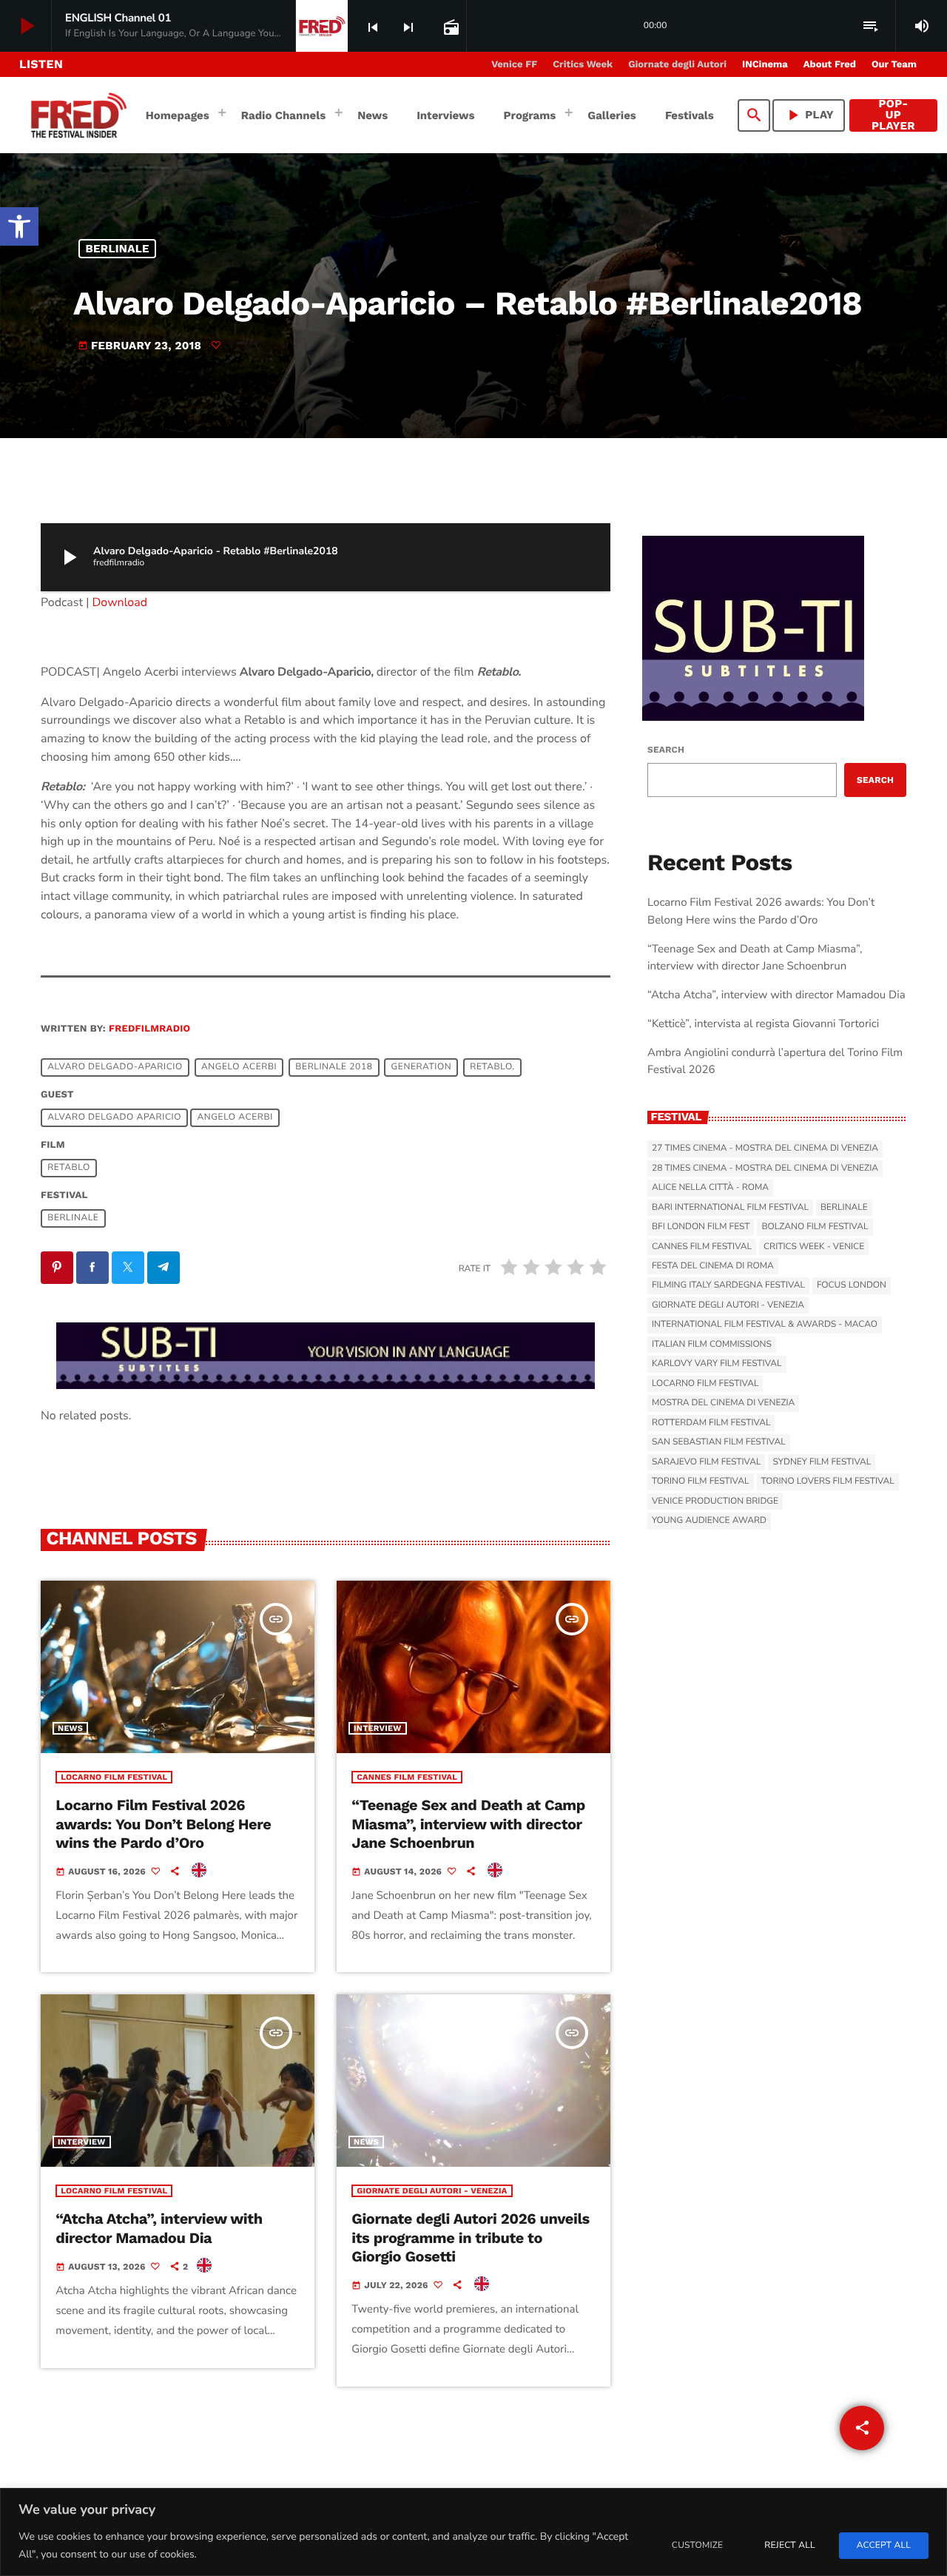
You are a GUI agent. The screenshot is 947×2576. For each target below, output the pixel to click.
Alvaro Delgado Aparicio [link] (114, 1117)
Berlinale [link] (118, 249)
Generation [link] (422, 1067)
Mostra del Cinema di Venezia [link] (723, 1403)
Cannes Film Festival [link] (407, 1777)
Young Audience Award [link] (709, 1521)
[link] (19, 226)
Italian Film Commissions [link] (712, 1345)
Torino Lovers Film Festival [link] (828, 1482)
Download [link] (120, 602)
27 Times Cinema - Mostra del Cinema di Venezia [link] (765, 1149)
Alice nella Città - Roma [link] (710, 1188)
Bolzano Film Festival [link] (815, 1227)
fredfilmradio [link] (149, 1029)
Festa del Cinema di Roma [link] (713, 1266)
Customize (697, 2546)
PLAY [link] (809, 115)
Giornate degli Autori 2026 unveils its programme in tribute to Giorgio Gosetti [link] (470, 2237)
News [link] (70, 1728)
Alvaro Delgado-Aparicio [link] (115, 1067)
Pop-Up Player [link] (893, 115)
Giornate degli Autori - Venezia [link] (432, 2191)
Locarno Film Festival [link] (114, 1777)
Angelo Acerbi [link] (239, 1067)
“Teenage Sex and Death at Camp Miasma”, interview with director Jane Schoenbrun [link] (468, 1823)
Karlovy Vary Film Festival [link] (717, 1364)
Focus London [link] (852, 1285)
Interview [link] (378, 1728)
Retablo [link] (69, 1168)
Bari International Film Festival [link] (730, 1208)
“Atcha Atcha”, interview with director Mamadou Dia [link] (159, 2228)
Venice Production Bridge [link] (715, 1501)
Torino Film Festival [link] (701, 1482)
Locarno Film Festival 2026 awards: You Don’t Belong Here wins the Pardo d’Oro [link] (163, 1823)
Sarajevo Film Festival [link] (706, 1462)
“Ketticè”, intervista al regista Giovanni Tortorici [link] (763, 1024)
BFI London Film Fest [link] (701, 1227)
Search (666, 750)
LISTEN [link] (41, 64)
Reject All (789, 2546)
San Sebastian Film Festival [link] (719, 1442)
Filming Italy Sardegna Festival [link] (728, 1285)
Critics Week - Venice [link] (814, 1247)
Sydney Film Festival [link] (822, 1462)
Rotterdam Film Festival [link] (711, 1423)
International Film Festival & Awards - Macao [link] (765, 1325)
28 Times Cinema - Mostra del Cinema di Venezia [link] (765, 1168)
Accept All (884, 2546)
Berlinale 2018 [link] (334, 1067)
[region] (473, 2532)
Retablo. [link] (492, 1067)
